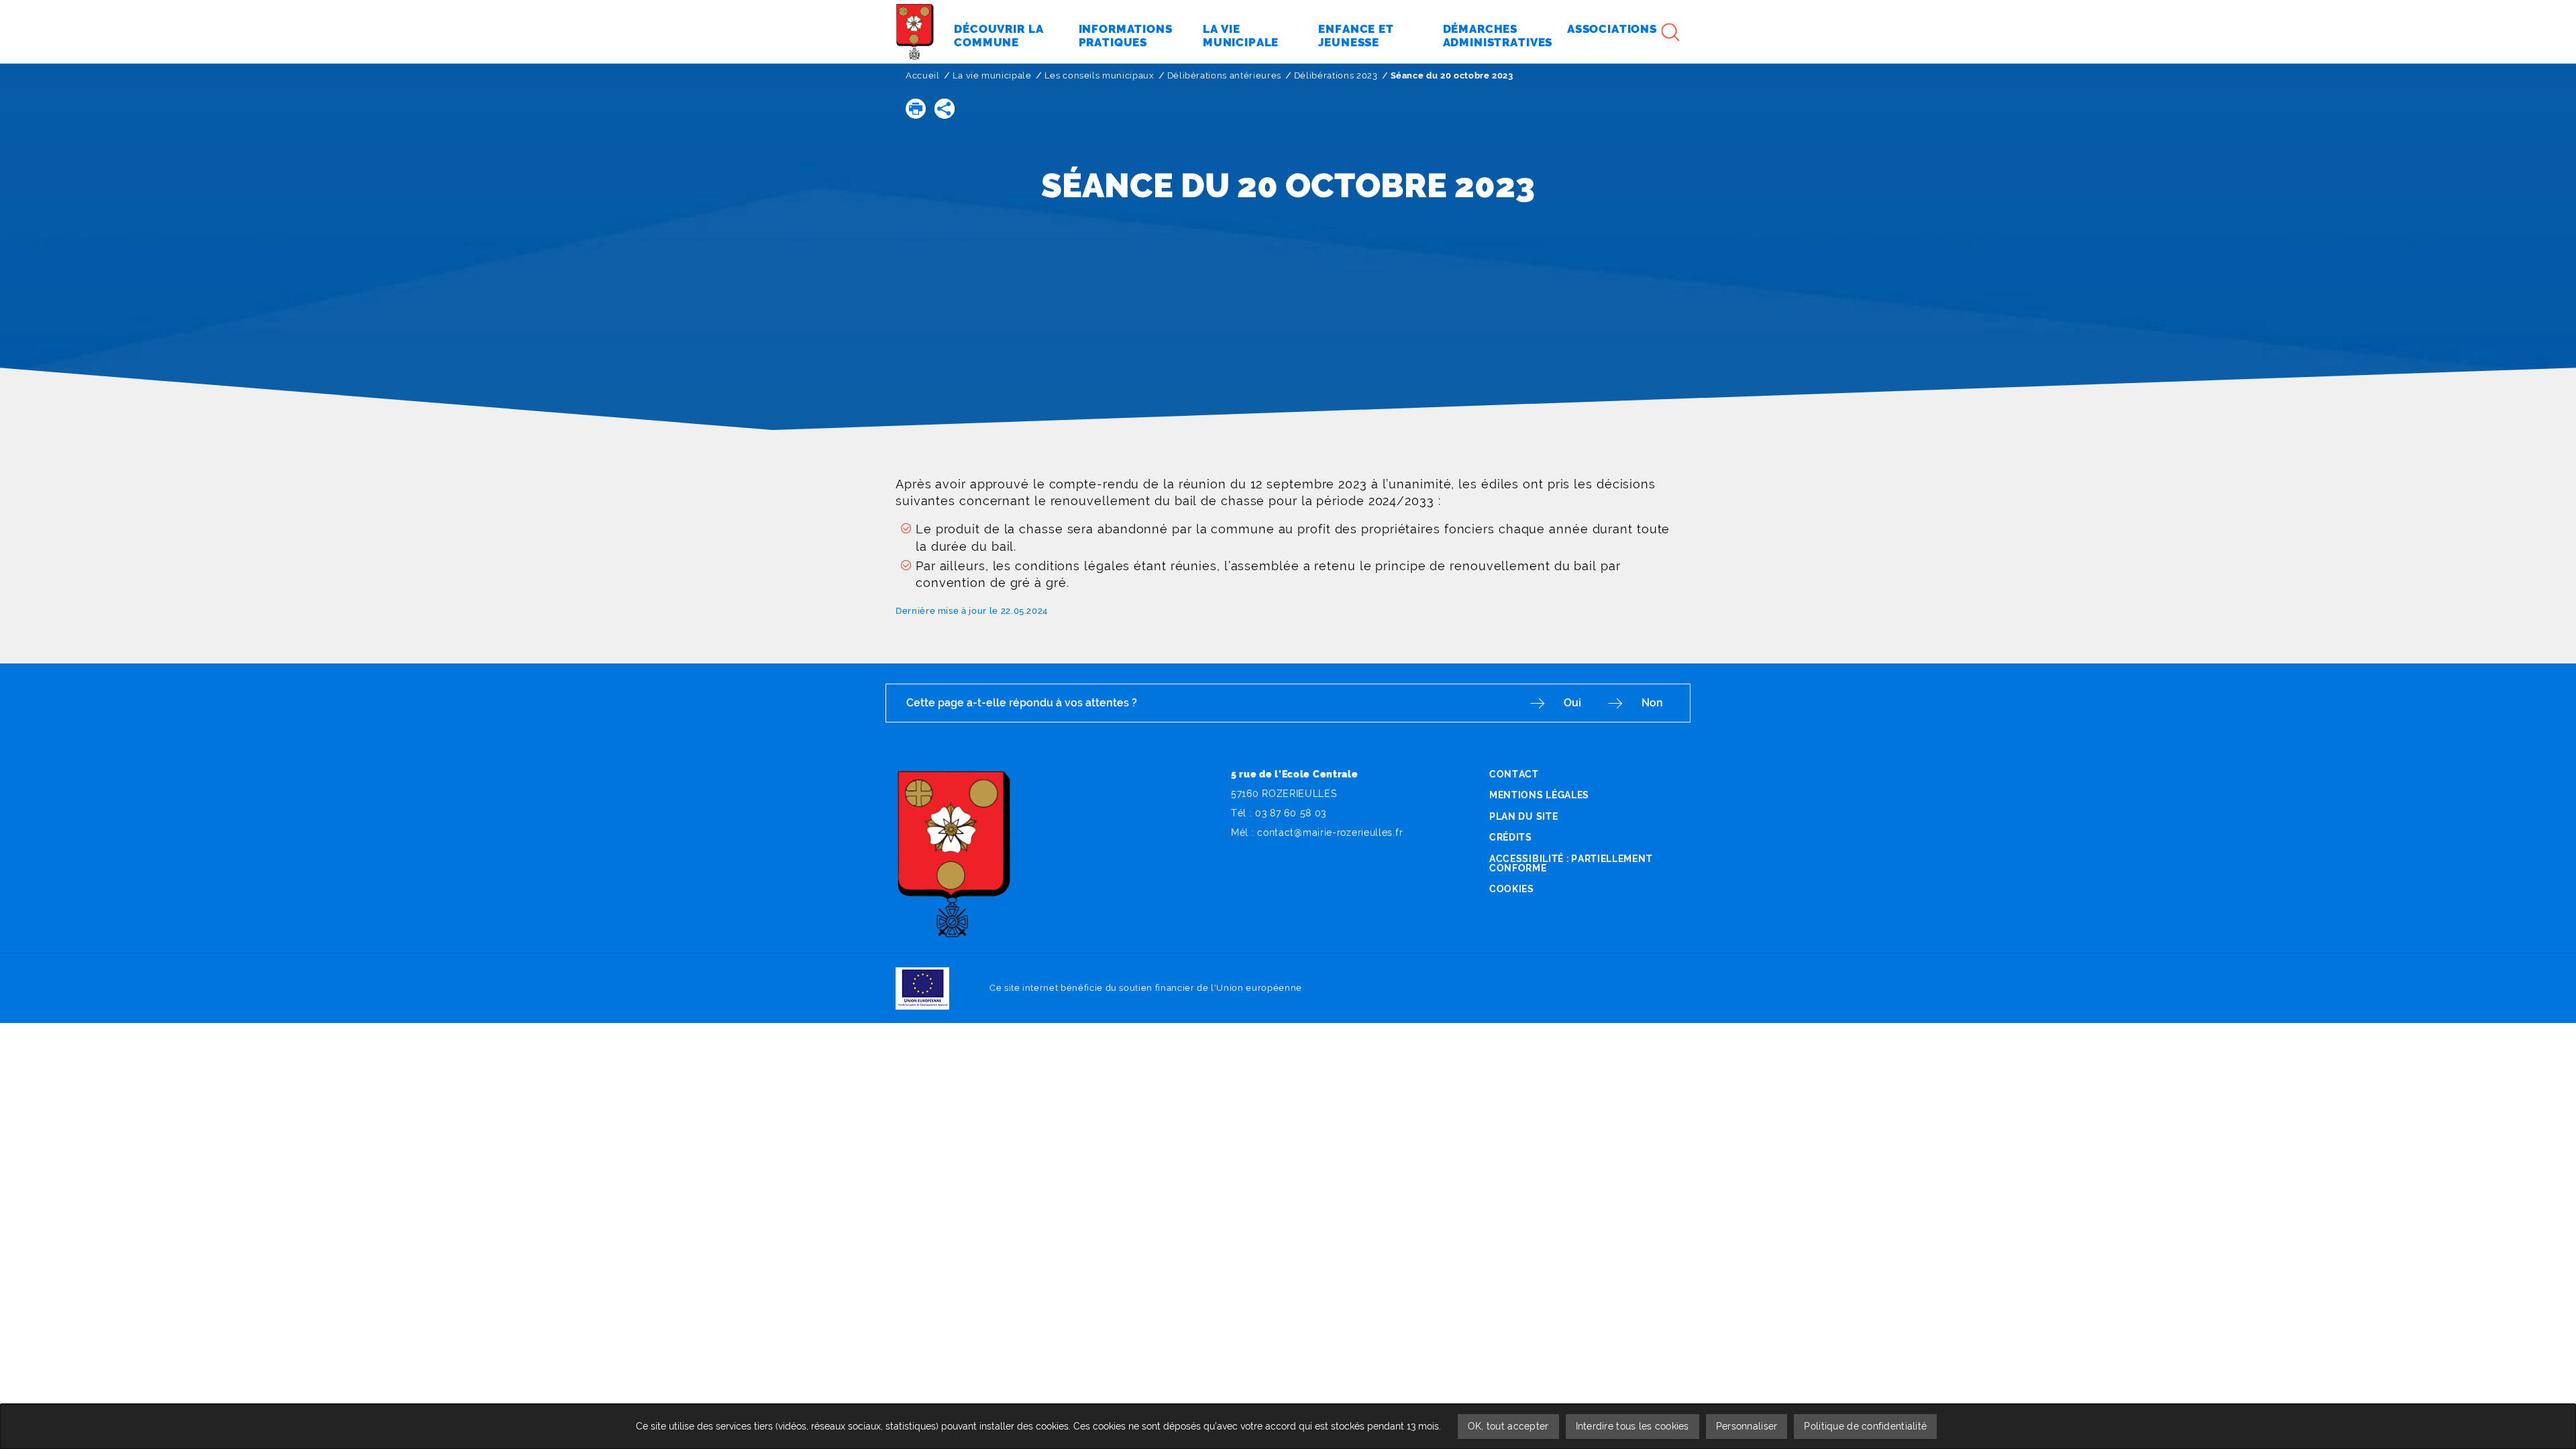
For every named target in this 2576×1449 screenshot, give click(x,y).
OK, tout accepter (1508, 1426)
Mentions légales (1539, 795)
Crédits (1511, 837)
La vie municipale (992, 75)
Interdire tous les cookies (1632, 1426)
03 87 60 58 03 (1291, 813)
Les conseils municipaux (1099, 75)
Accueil (923, 75)
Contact (1514, 774)
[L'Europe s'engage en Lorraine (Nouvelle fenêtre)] (922, 988)
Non (1652, 703)
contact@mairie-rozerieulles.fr (1330, 833)
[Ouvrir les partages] (945, 109)
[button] (916, 109)
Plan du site (1523, 816)
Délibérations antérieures (1224, 75)
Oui (1572, 703)
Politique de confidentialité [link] (1865, 1426)
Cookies (1512, 889)
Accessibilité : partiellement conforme (1571, 863)
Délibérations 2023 (1336, 75)
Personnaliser (1747, 1426)
